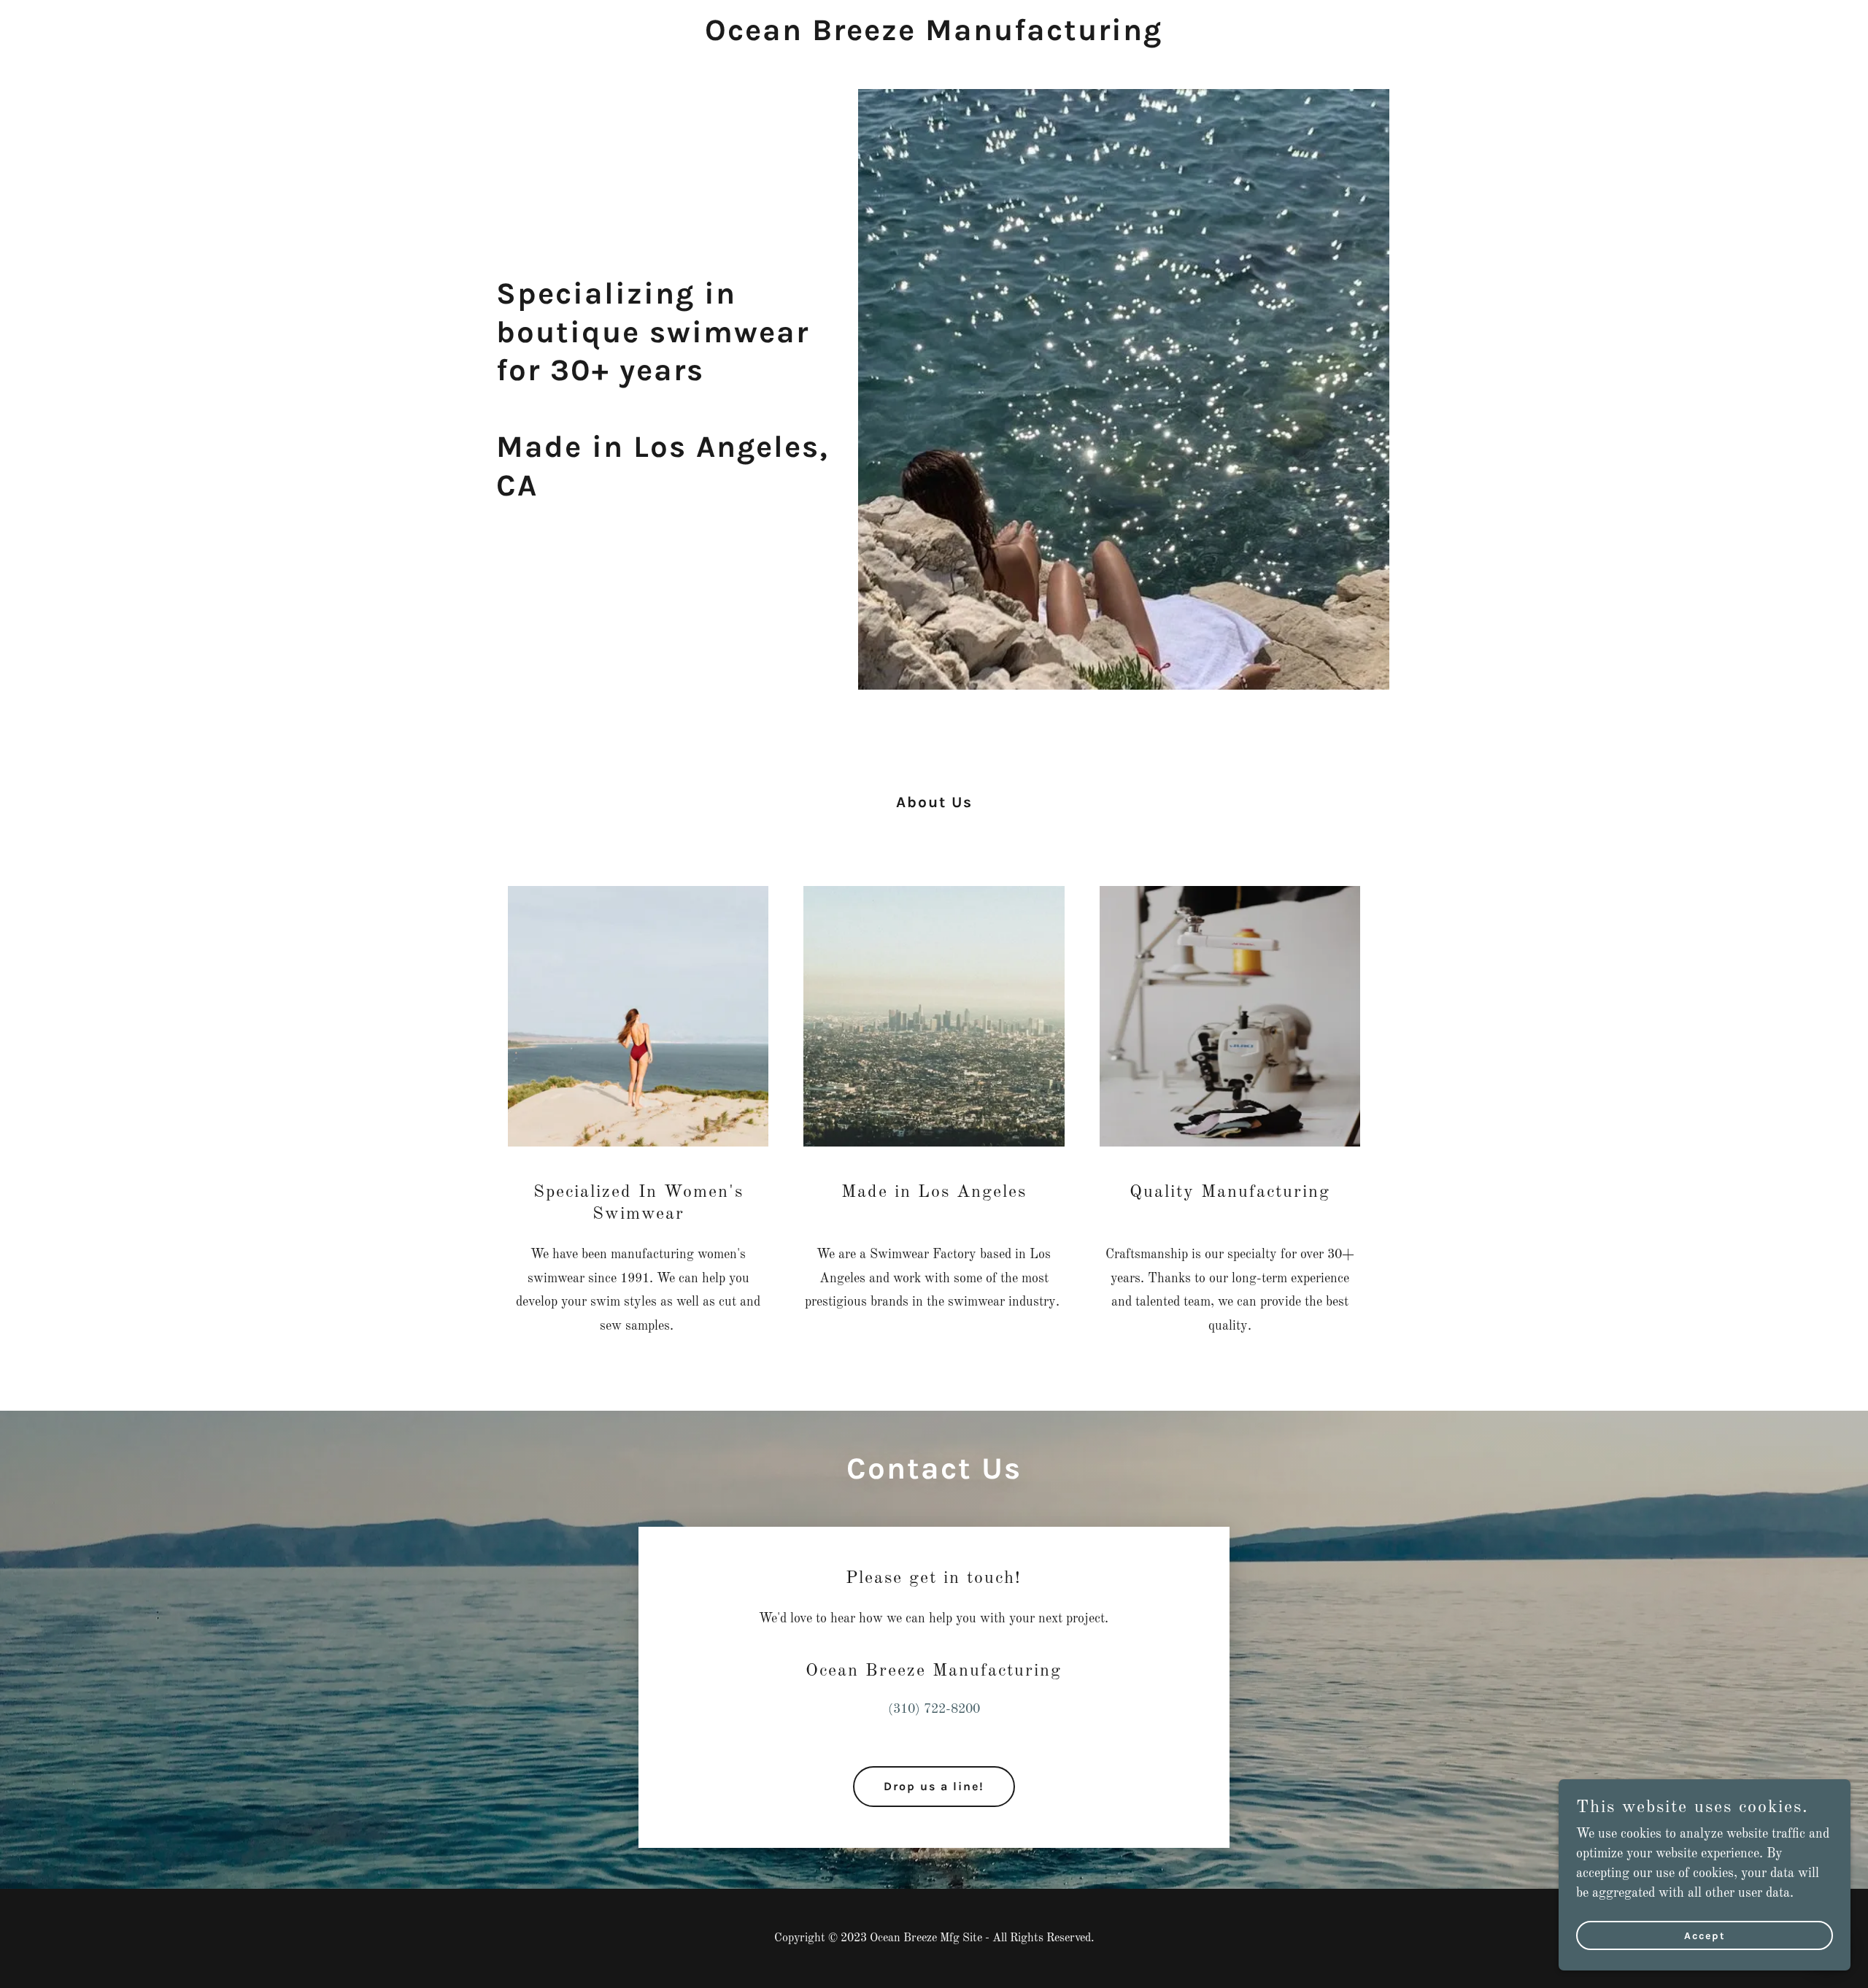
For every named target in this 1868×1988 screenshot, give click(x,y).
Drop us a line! (934, 1786)
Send (187, 1918)
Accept (1705, 1936)
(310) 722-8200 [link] (934, 1709)
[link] (934, 36)
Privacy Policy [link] (244, 1860)
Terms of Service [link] (335, 1860)
